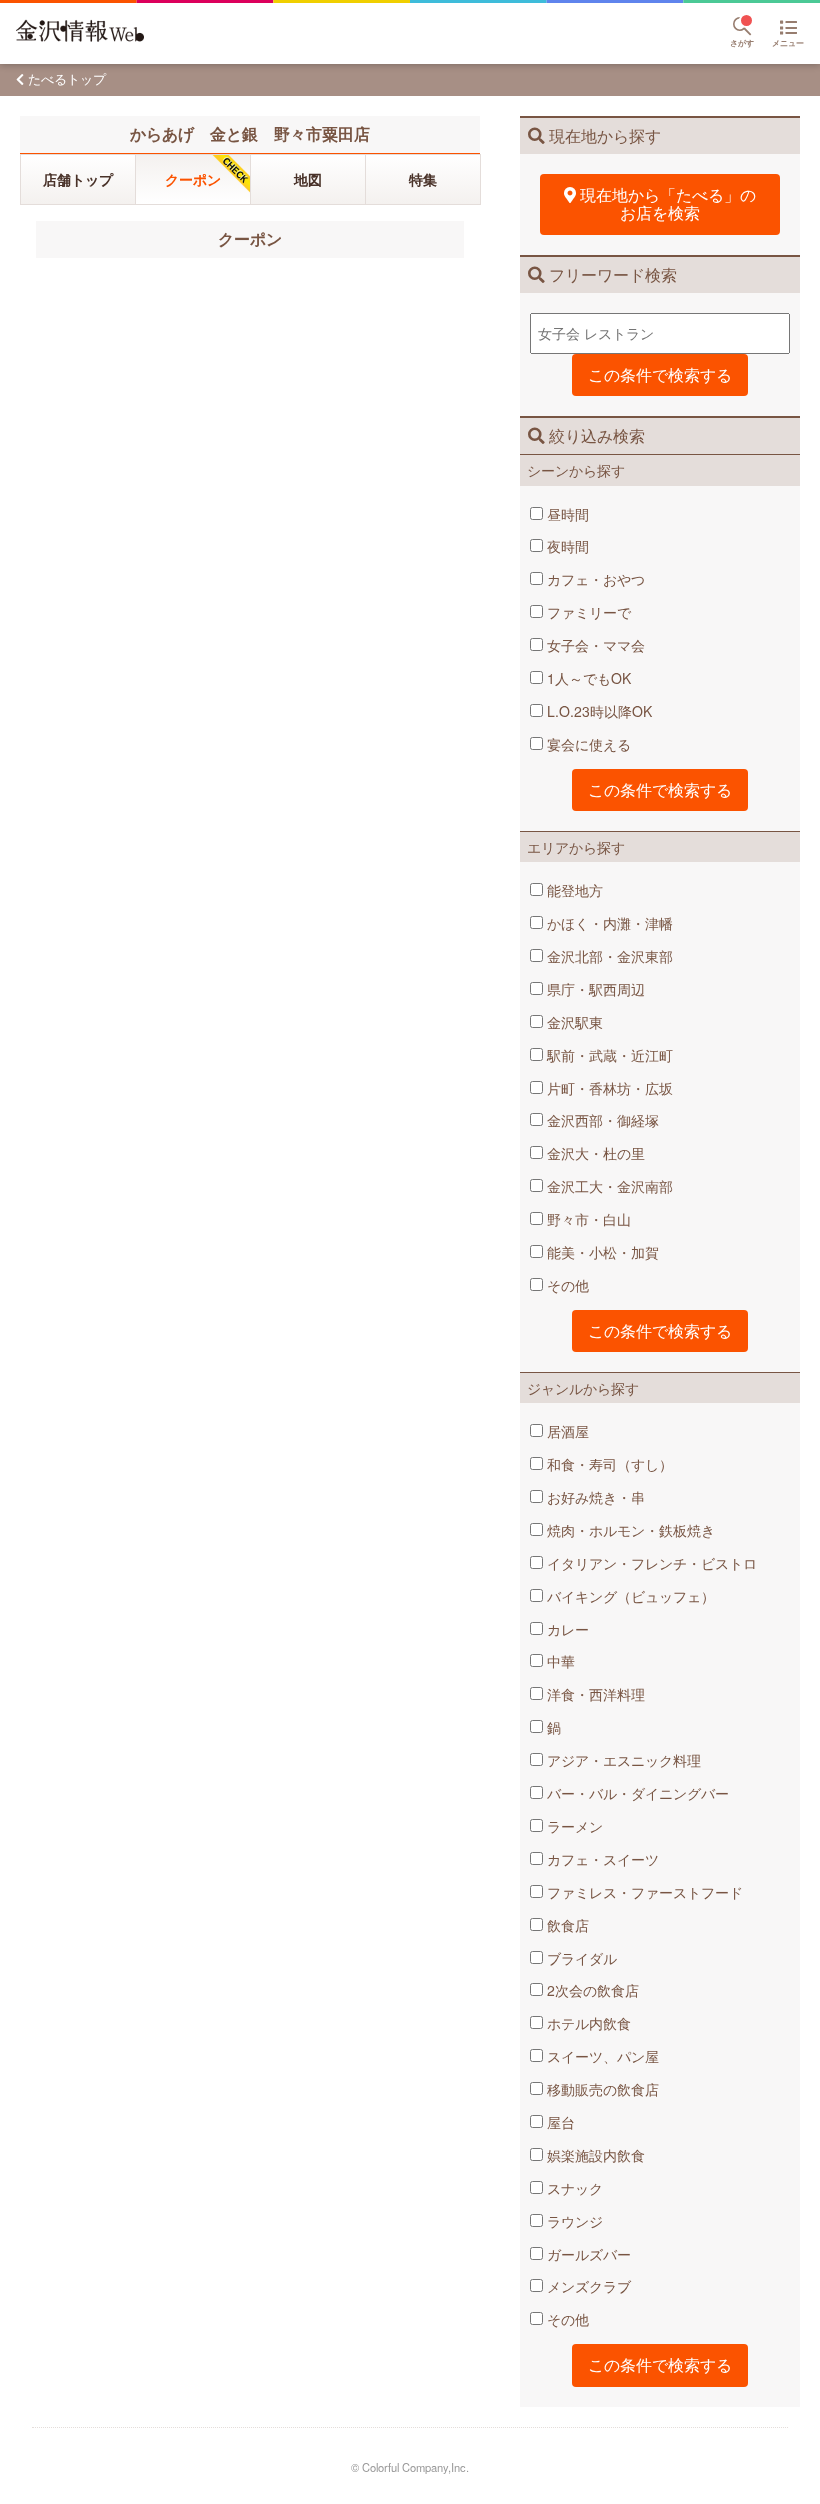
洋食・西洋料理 (594, 1694)
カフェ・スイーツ (601, 1859)
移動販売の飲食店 (601, 2089)
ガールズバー (587, 2254)
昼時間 (566, 514)
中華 (559, 1661)
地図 (308, 179)
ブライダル (580, 1958)
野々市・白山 (587, 1219)
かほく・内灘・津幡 (608, 923)
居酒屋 (566, 1431)
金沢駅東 (573, 1022)
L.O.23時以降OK (597, 711)
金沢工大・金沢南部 (608, 1186)
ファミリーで (587, 612)
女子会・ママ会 (594, 645)
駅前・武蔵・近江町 (608, 1055)
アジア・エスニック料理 (622, 1760)
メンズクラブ (587, 2286)
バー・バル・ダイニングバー (636, 1793)
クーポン (193, 179)
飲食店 (566, 1925)
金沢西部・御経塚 (601, 1120)
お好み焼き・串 (594, 1497)
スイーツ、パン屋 (601, 2056)
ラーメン (573, 1826)
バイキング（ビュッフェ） (629, 1596)
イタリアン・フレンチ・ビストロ (650, 1563)
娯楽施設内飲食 (594, 2155)
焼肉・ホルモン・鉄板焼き (629, 1530)
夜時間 (566, 546)
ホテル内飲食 (587, 2023)
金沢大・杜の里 (594, 1153)
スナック (573, 2188)
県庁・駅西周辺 (594, 989)
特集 (423, 179)
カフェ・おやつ (594, 579)
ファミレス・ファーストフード (643, 1892)
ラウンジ (573, 2221)
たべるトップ (67, 78)
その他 (566, 1285)
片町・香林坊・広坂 (608, 1088)
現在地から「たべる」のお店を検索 (668, 203)
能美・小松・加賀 (601, 1252)
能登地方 (573, 890)
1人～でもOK (587, 678)
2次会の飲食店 (591, 1990)
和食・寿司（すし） (608, 1464)
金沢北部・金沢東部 (608, 956)
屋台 (559, 2122)
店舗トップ (78, 179)
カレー (566, 1629)
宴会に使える (587, 744)
